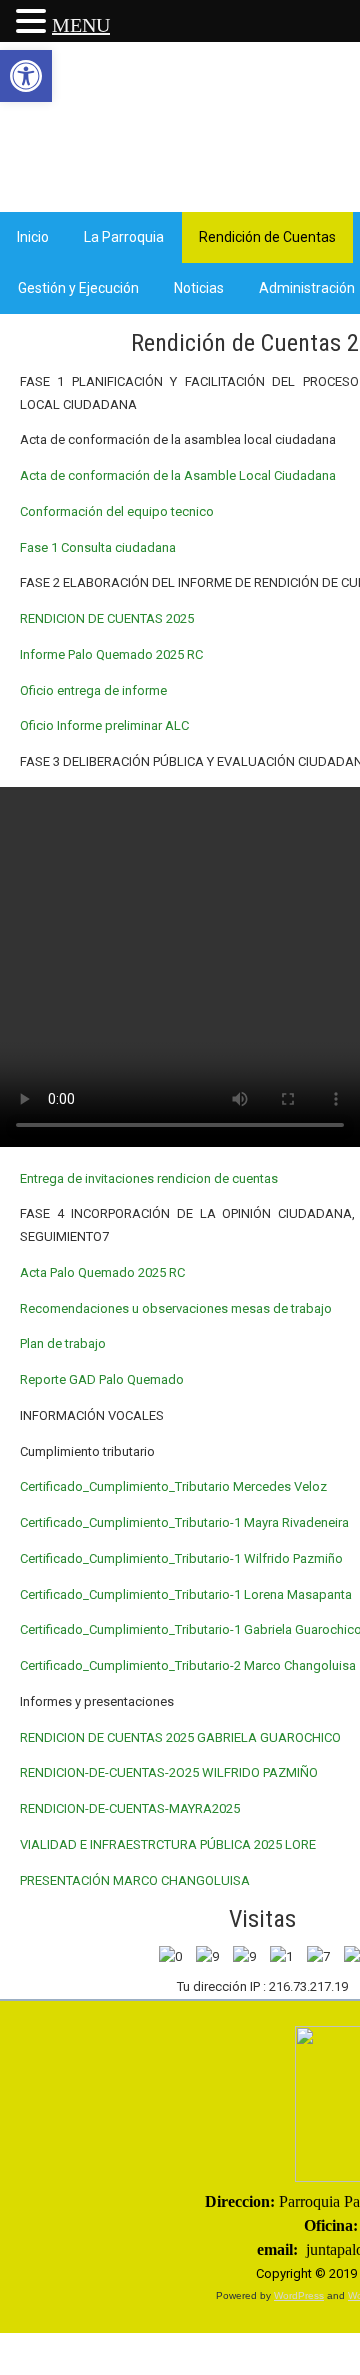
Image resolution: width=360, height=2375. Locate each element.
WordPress (299, 2295)
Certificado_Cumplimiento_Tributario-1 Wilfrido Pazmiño (181, 1558)
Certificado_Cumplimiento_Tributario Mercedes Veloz (173, 1486)
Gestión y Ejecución (78, 288)
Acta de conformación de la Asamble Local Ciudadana (178, 475)
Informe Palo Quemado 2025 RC (111, 654)
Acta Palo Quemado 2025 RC (102, 1272)
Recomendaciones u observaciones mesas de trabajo (176, 1308)
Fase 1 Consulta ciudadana (98, 547)
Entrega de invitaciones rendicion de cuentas (149, 1178)
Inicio (33, 237)
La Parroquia (124, 237)
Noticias (199, 288)
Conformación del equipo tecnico (117, 511)
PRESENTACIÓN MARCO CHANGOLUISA (135, 1880)
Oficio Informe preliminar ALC (104, 725)
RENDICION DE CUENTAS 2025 (107, 618)
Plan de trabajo (63, 1343)
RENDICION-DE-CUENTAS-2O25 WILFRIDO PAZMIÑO (169, 1772)
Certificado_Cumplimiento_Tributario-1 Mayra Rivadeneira (184, 1522)
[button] (26, 76)
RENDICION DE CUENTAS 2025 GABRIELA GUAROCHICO (180, 1737)
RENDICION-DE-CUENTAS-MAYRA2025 (130, 1808)
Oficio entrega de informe (93, 690)
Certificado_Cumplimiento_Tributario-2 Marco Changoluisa (188, 1665)
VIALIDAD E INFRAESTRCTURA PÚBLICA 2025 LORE (168, 1844)
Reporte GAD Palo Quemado (102, 1379)
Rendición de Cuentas (267, 237)
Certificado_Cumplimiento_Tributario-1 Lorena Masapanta (186, 1594)
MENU (81, 25)
